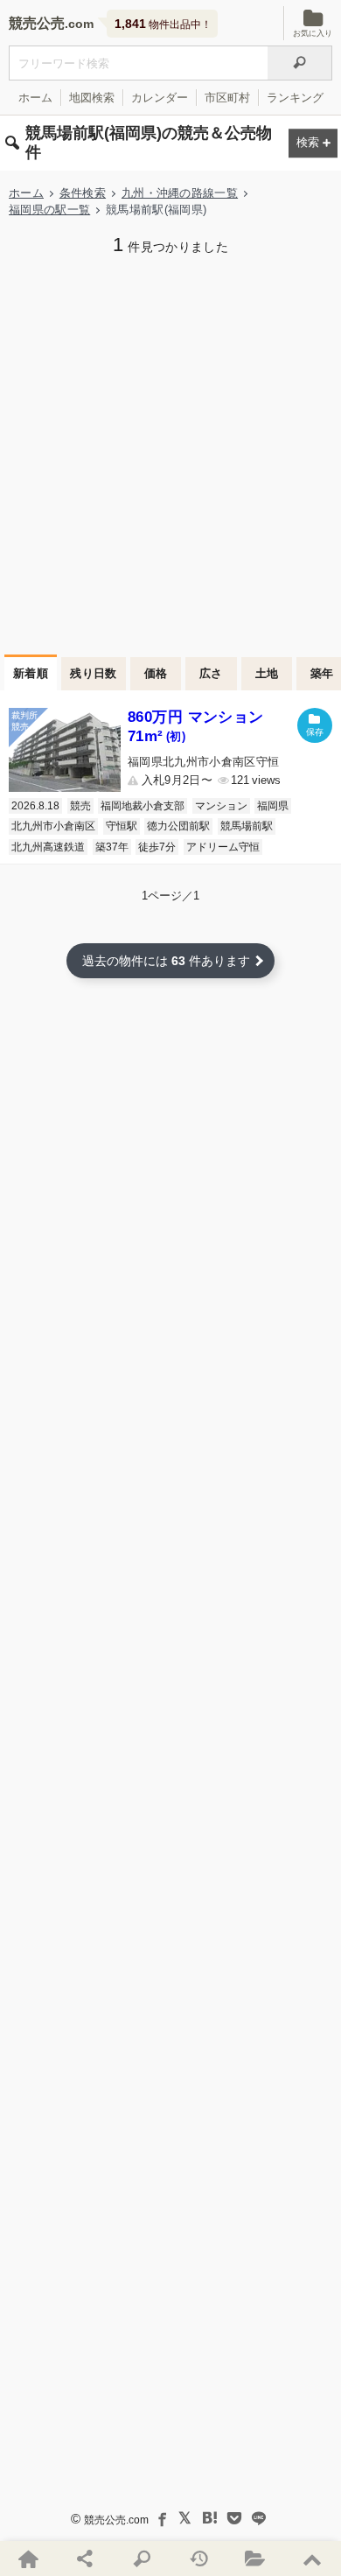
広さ (211, 673)
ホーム (35, 98)
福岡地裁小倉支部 (143, 806)
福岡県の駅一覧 (49, 210)
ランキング (295, 98)
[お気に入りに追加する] (315, 725)
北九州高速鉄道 (48, 847)
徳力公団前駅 (178, 826)
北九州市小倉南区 (53, 826)
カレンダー (160, 98)
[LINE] (259, 2518)
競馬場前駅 (247, 826)
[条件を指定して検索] (142, 2558)
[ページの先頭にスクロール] (313, 2558)
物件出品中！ (163, 24)
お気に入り (313, 33)
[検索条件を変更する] (313, 143)
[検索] (300, 63)
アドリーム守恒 (223, 847)
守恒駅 (122, 826)
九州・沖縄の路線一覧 (180, 193)
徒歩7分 (157, 847)
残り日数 (94, 673)
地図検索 (92, 98)
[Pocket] (234, 2518)
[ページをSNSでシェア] (85, 2558)
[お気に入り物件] (256, 2558)
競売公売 (37, 23)
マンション (221, 806)
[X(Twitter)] (185, 2518)
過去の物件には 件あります (166, 961)
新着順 (31, 673)
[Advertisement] (170, 453)
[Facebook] (161, 2518)
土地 (267, 673)
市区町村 (227, 98)
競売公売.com (116, 2520)
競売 (80, 806)
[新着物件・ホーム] (28, 2558)
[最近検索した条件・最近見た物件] (199, 2558)
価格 (156, 673)
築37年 (112, 847)
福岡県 (273, 806)
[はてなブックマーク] (210, 2518)
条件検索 (83, 193)
